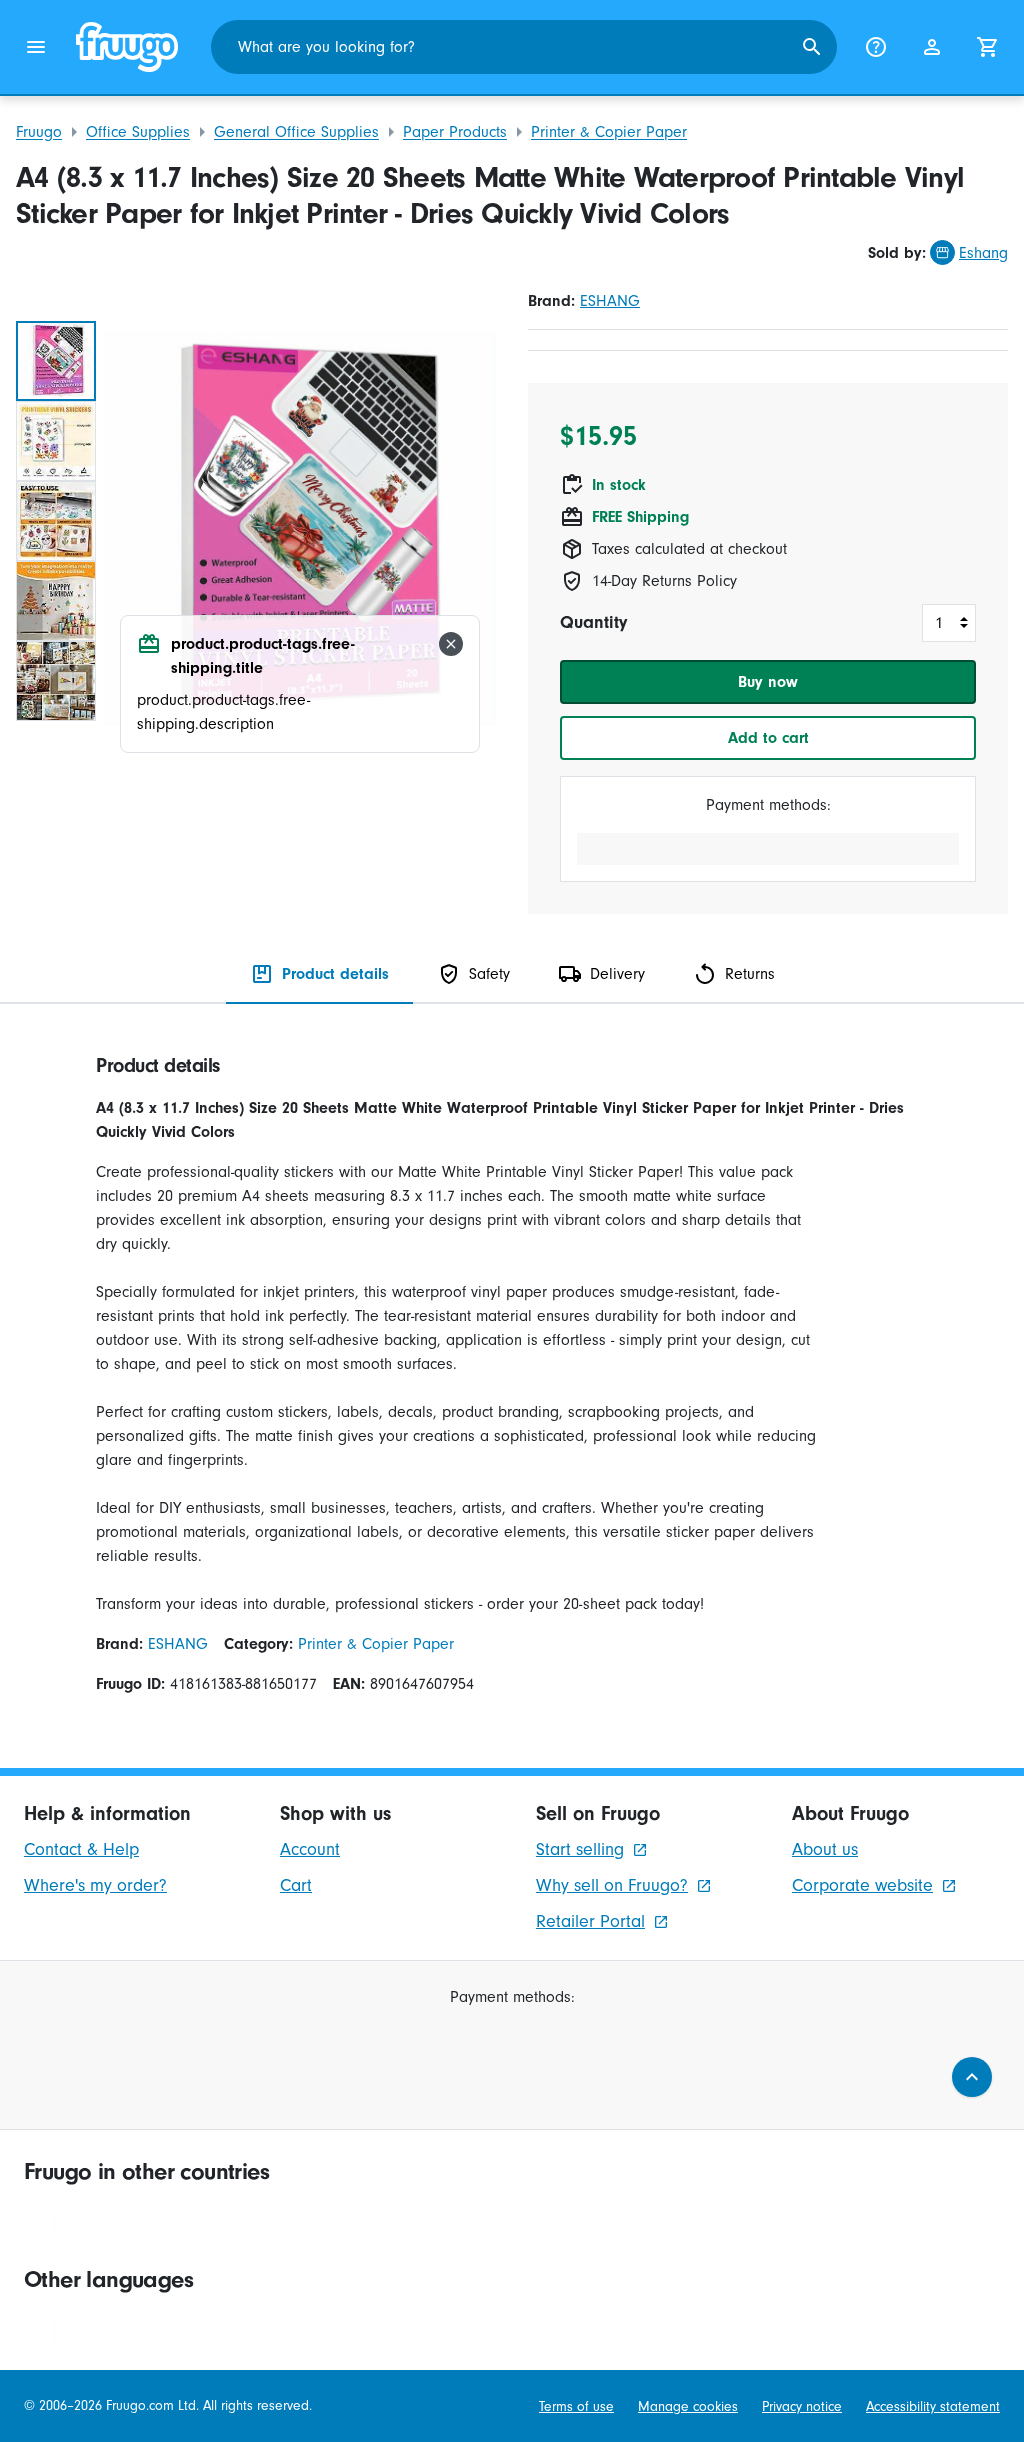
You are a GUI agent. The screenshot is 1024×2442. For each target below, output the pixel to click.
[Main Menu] (36, 47)
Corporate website (862, 1885)
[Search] (812, 47)
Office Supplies (138, 132)
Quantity (593, 622)
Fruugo (39, 132)
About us (825, 1849)
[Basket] (988, 47)
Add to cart (768, 738)
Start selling (580, 1849)
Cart (296, 1885)
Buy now (768, 682)
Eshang (983, 253)
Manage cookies (688, 2406)
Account (310, 1849)
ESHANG (610, 301)
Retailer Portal (590, 1921)
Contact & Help (81, 1849)
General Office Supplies (296, 132)
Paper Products (455, 132)
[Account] (932, 47)
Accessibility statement (933, 2406)
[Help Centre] (876, 47)
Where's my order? (95, 1885)
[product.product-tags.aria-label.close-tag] (451, 644)
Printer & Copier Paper (609, 132)
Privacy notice (802, 2406)
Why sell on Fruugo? (612, 1885)
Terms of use (576, 2406)
